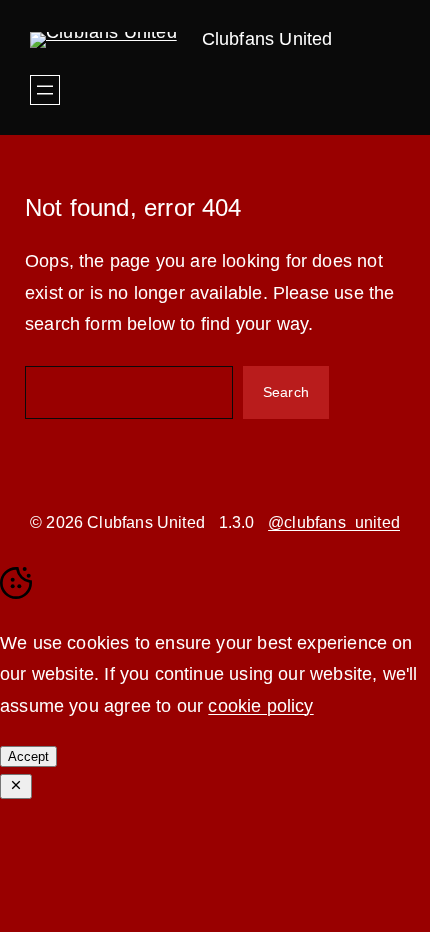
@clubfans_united (334, 522)
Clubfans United (267, 39)
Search (286, 392)
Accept (28, 756)
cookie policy (260, 706)
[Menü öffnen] (45, 90)
